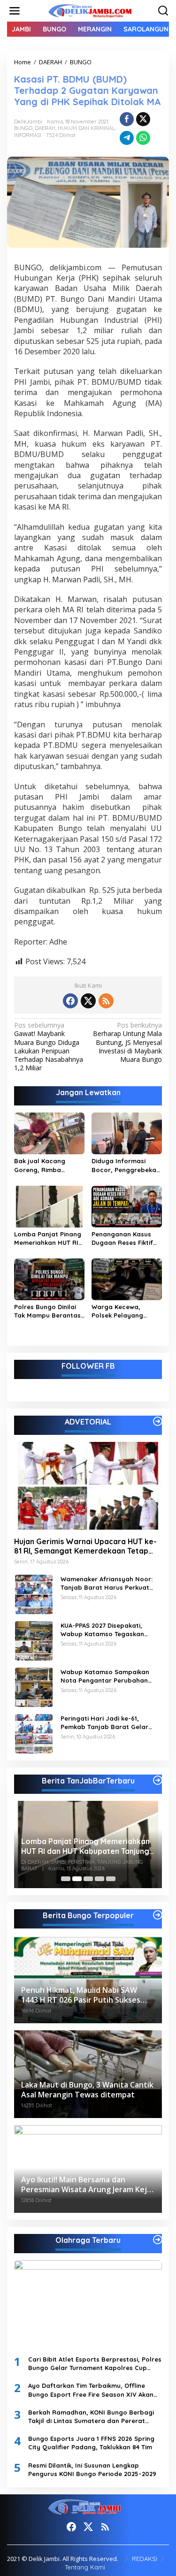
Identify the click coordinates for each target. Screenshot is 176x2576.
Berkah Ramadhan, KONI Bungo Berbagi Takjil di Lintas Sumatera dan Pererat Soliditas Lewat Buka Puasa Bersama (91, 2417)
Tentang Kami (85, 2567)
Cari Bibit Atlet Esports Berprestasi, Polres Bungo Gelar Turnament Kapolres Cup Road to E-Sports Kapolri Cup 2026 (95, 2364)
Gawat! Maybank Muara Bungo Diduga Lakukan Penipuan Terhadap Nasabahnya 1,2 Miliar (49, 1047)
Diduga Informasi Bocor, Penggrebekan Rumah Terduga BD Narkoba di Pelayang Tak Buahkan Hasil (126, 1165)
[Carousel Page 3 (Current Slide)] (88, 1879)
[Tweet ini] (143, 119)
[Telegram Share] (127, 138)
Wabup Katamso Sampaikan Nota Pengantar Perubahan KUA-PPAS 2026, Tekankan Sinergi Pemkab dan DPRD (111, 1676)
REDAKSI (145, 2559)
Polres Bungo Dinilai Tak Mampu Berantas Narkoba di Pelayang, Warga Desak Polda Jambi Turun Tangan (48, 1311)
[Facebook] (70, 1001)
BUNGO (23, 128)
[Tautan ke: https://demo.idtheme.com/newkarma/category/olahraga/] (158, 2240)
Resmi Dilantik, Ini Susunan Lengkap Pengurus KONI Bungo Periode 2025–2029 (92, 2469)
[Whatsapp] (143, 138)
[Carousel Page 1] (66, 1879)
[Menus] (15, 11)
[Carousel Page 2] (77, 1879)
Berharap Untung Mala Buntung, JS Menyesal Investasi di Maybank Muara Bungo (127, 1042)
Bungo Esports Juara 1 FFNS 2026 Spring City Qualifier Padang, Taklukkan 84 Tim (91, 2443)
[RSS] (106, 1001)
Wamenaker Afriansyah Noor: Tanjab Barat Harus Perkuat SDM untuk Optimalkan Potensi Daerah (108, 1583)
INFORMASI (28, 135)
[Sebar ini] (127, 119)
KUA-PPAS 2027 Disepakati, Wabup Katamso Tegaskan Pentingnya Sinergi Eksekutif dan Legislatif (104, 1630)
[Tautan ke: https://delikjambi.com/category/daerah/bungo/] (158, 1915)
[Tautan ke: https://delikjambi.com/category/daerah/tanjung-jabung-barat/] (158, 1780)
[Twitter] (88, 1001)
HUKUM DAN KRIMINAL (86, 128)
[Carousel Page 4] (99, 1879)
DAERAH (45, 128)
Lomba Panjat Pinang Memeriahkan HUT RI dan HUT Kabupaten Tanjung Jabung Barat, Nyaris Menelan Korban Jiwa (49, 1238)
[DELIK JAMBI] (90, 10)
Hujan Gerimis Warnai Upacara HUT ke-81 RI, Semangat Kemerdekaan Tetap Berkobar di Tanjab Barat (85, 1547)
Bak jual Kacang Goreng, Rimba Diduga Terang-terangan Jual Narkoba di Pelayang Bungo (47, 1165)
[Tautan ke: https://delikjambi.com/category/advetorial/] (158, 1421)
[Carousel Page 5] (111, 1879)
